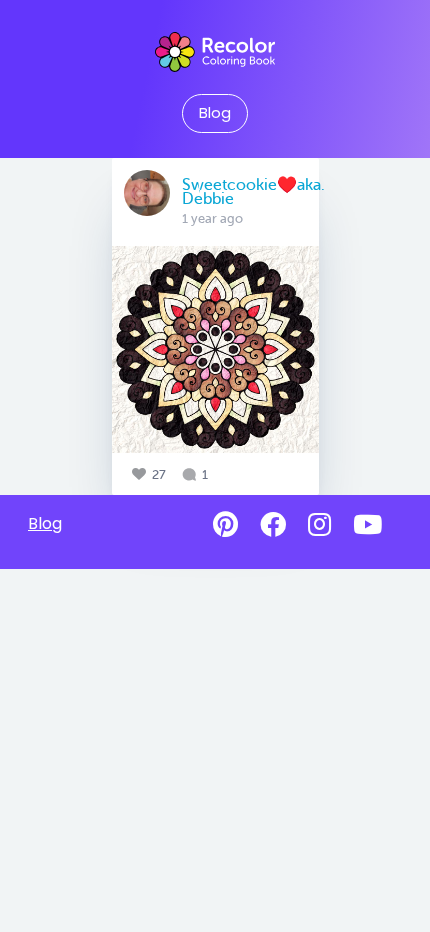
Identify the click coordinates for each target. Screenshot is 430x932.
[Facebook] (273, 525)
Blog (215, 113)
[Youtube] (367, 525)
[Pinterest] (225, 525)
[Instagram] (319, 525)
